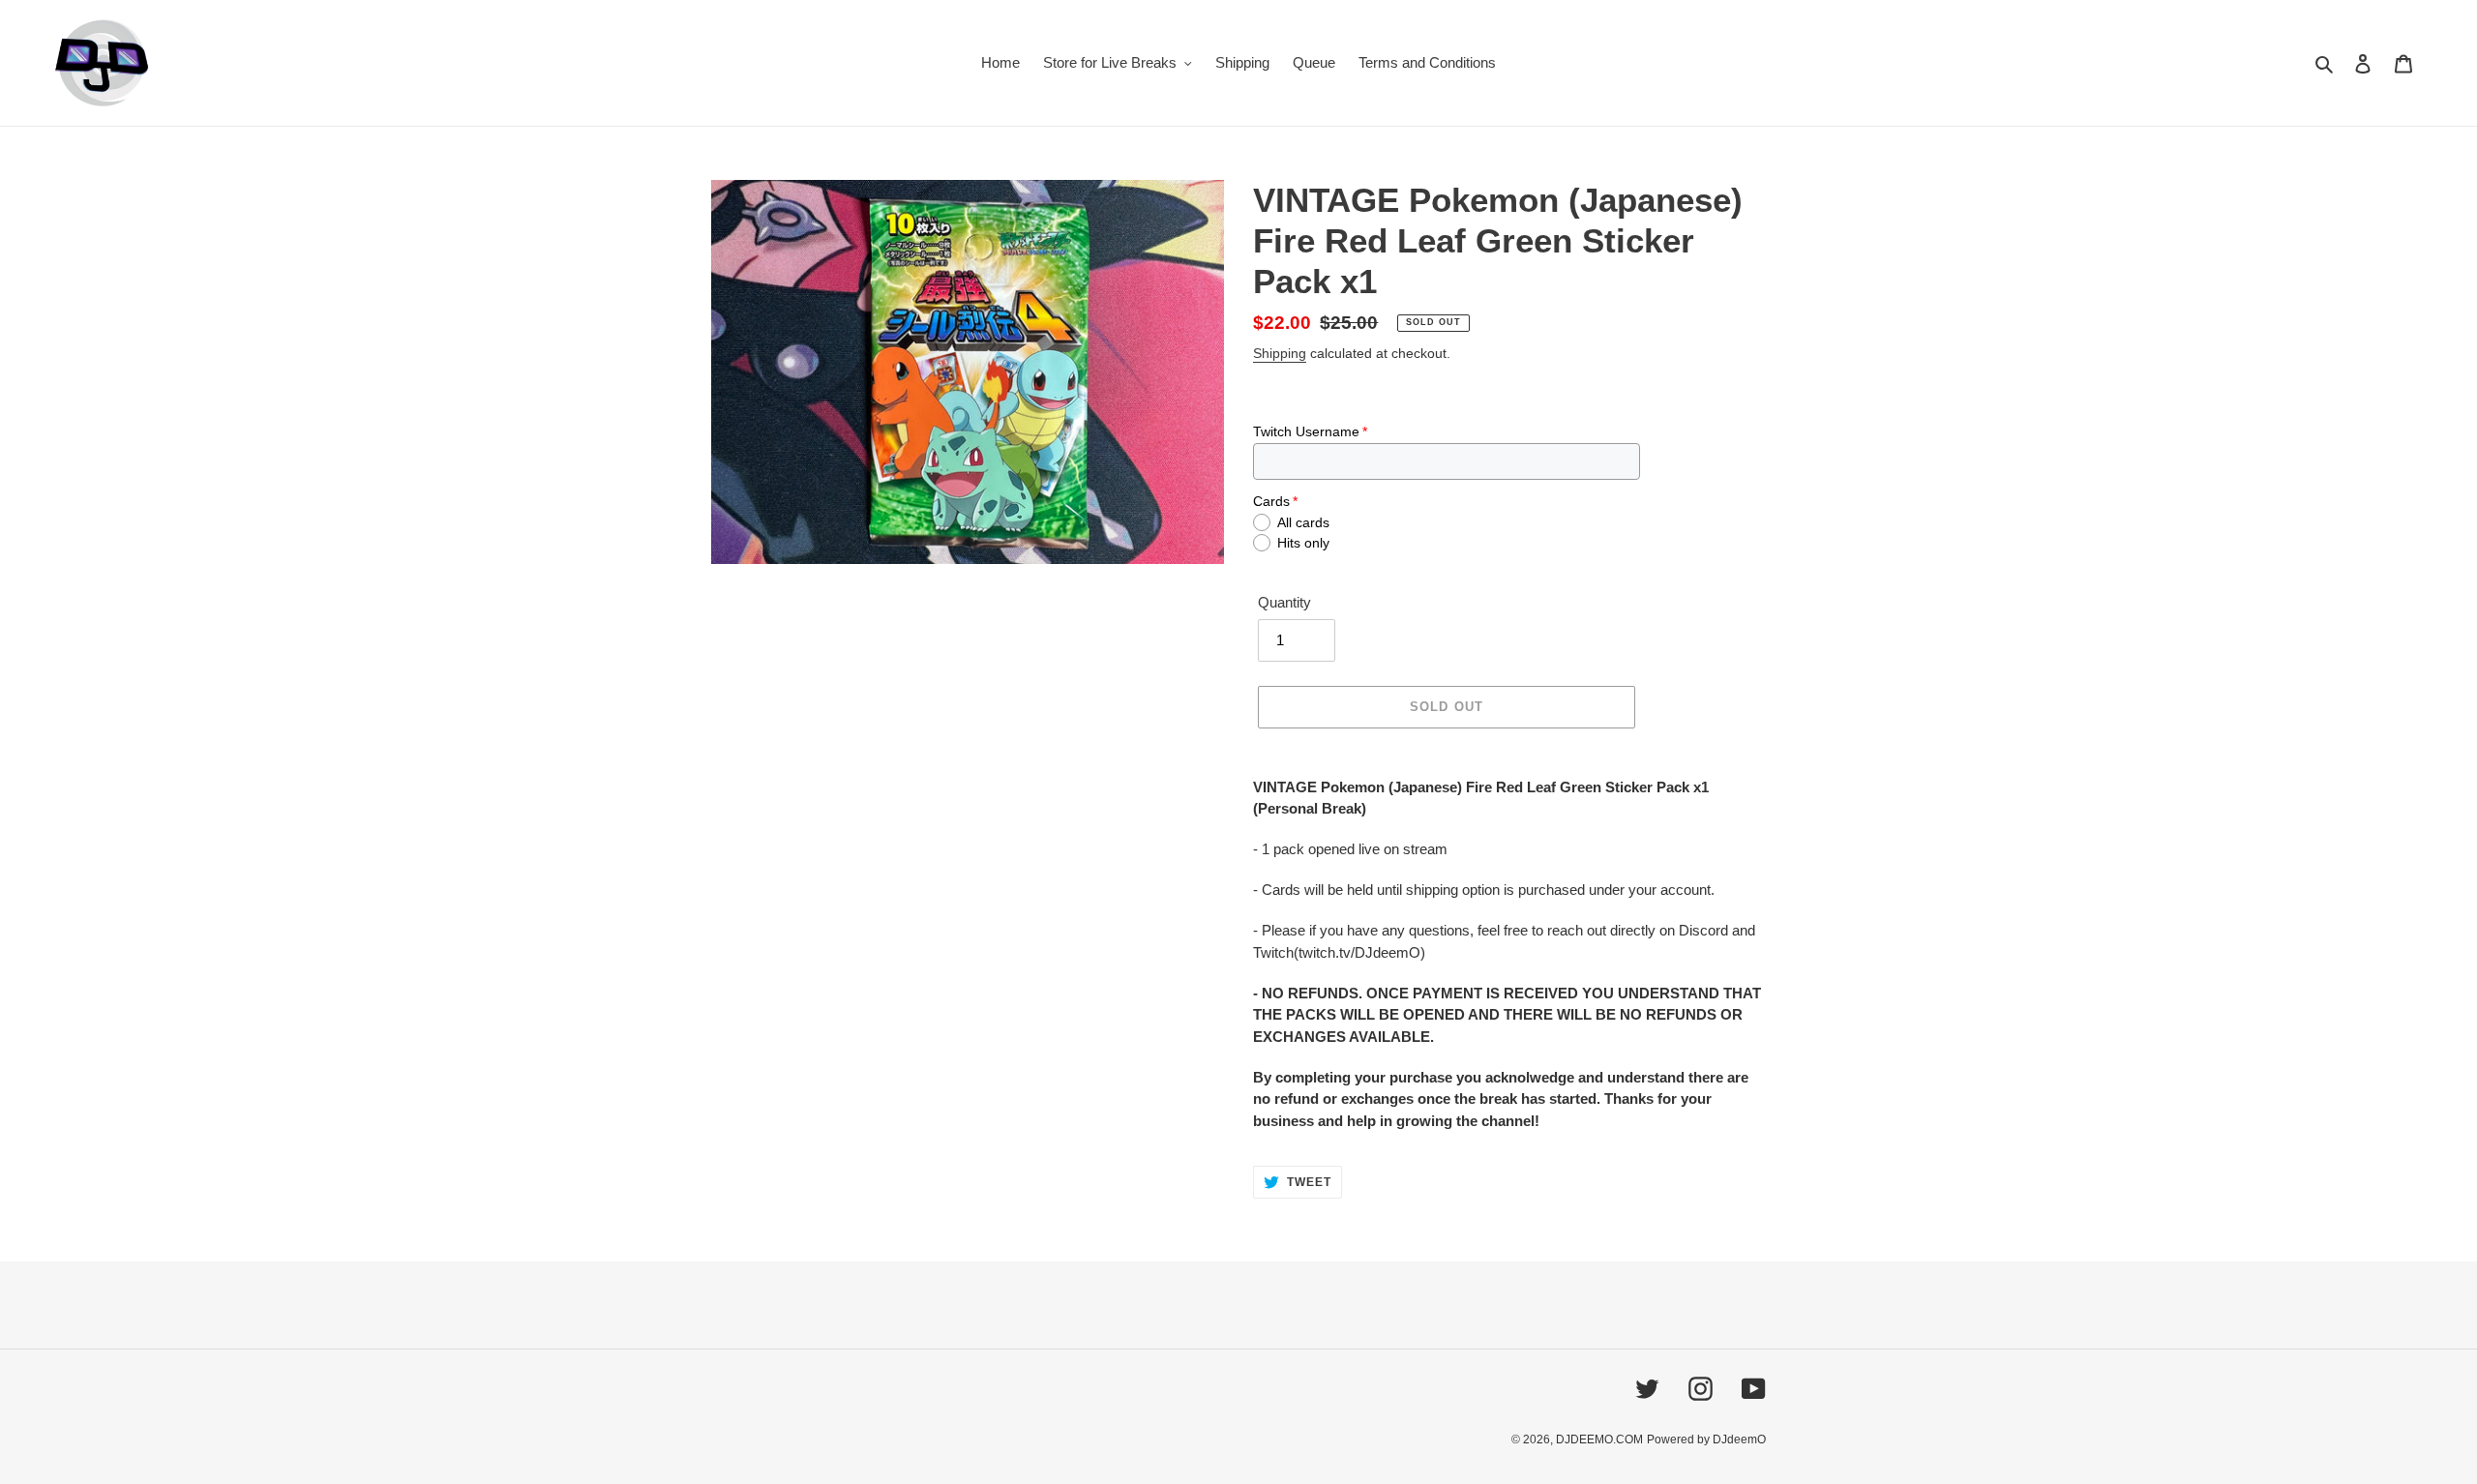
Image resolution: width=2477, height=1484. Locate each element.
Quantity (1284, 602)
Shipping (1280, 353)
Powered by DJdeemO (1706, 1439)
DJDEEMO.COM (1599, 1439)
